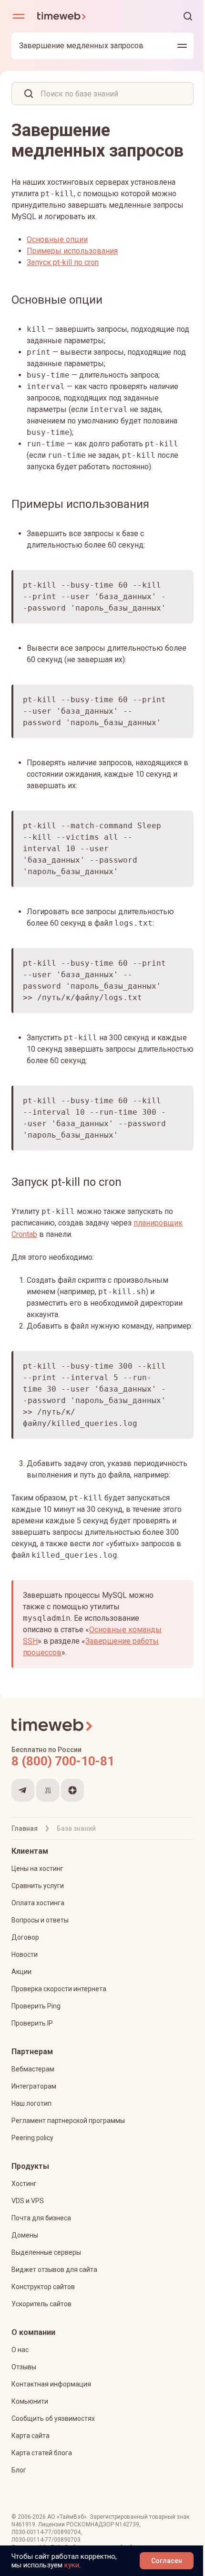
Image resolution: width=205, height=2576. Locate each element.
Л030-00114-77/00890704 (46, 2532)
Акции (21, 1972)
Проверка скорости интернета (59, 1989)
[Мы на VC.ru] (48, 1790)
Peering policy (32, 2138)
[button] (188, 16)
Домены (25, 2235)
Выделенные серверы (46, 2252)
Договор (25, 1937)
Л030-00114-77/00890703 (46, 2540)
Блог (19, 2470)
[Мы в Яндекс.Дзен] (72, 1790)
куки (72, 2565)
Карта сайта (31, 2436)
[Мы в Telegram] (23, 1790)
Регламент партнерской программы (68, 2121)
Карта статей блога (42, 2453)
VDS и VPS (28, 2201)
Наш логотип (31, 2103)
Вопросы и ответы (40, 1920)
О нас (20, 2350)
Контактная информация (51, 2384)
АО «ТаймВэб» (67, 2517)
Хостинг (24, 2184)
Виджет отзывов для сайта (54, 2270)
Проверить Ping (36, 2006)
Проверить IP (32, 2023)
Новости (25, 1954)
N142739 (127, 2524)
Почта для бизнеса (41, 2218)
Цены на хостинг (37, 1869)
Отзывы (24, 2367)
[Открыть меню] (19, 16)
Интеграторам (34, 2086)
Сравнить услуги (38, 1886)
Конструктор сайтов (43, 2287)
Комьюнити (30, 2401)
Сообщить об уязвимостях (53, 2418)
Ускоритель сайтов (41, 2304)
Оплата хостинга (38, 1903)
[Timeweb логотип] (70, 16)
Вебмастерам (33, 2069)
